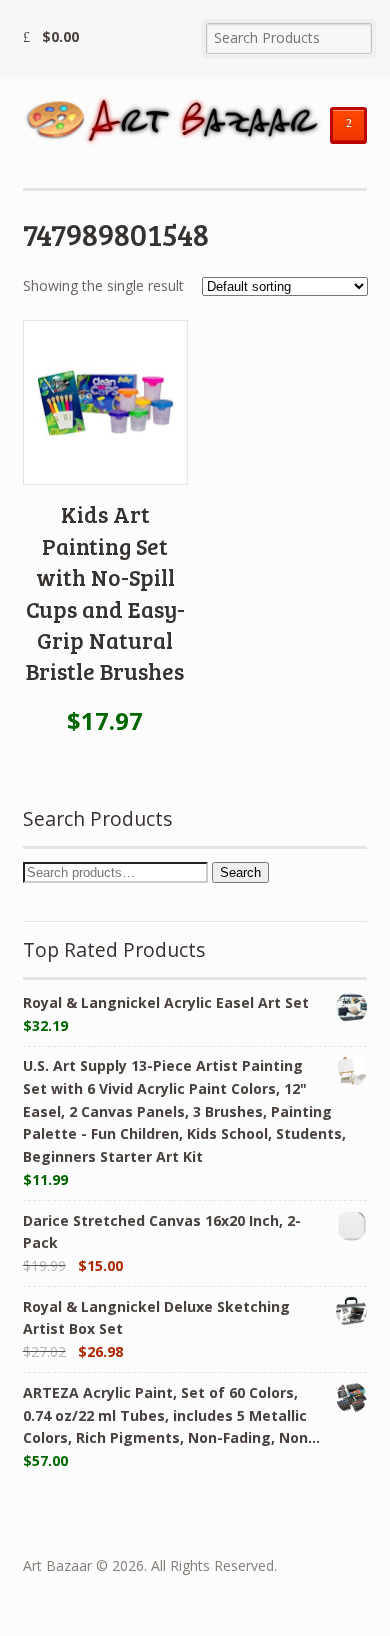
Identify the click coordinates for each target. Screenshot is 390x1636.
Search (240, 872)
